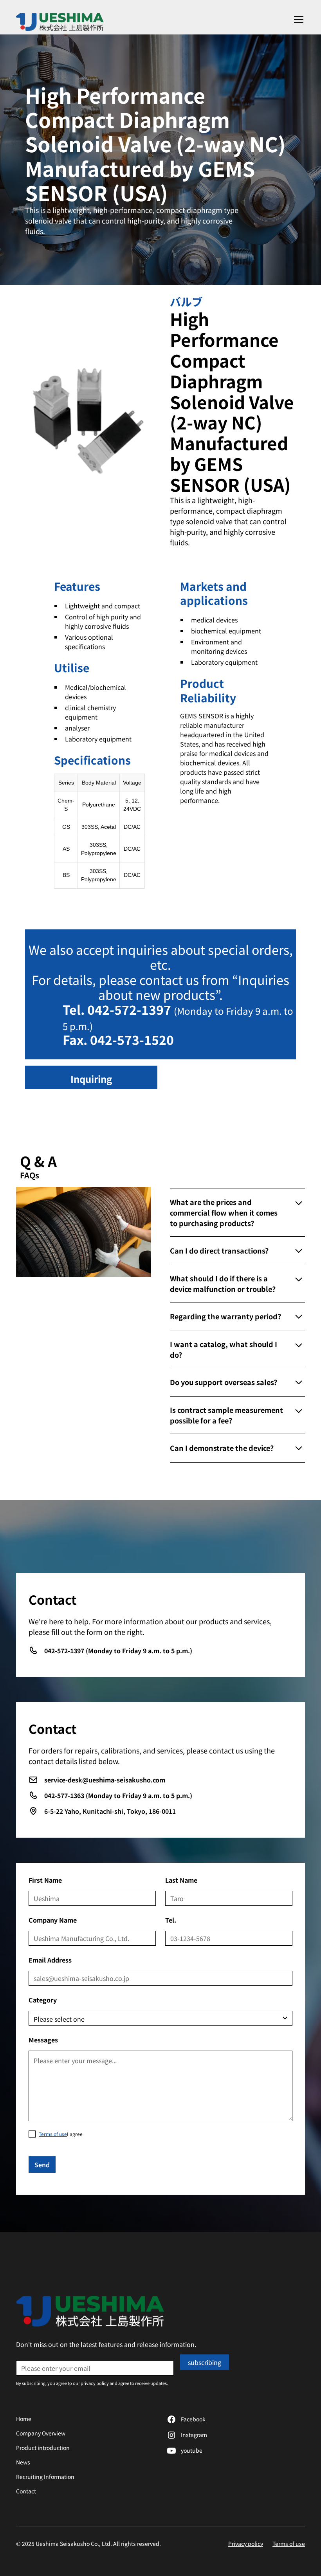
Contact (26, 2491)
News (23, 2462)
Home (24, 2419)
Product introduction (43, 2448)
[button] (297, 20)
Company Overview (41, 2433)
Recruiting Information (45, 2477)
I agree (61, 2134)
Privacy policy (246, 2544)
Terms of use (289, 2544)
